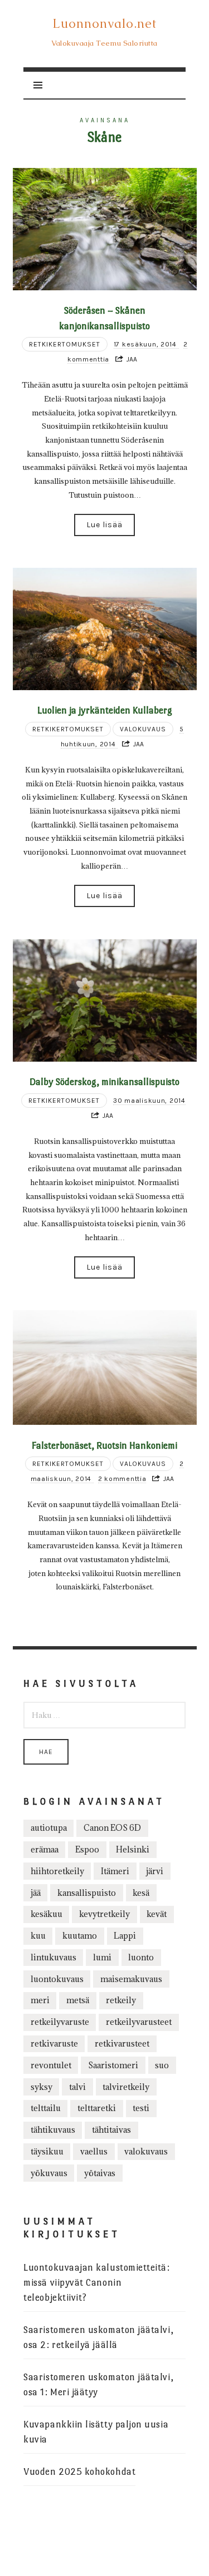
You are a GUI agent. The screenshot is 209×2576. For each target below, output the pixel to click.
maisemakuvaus (131, 1979)
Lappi (125, 1936)
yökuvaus (49, 2173)
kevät (157, 1914)
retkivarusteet (122, 2044)
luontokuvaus (57, 1979)
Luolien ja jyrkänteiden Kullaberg (105, 710)
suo (162, 2065)
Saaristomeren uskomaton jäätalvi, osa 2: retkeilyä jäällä (98, 2337)
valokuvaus (146, 2151)
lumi (102, 1957)
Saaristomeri (113, 2065)
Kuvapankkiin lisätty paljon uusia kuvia (96, 2432)
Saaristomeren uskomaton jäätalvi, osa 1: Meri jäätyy (98, 2385)
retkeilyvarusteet (139, 2022)
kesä (141, 1893)
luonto (141, 1957)
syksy (42, 2087)
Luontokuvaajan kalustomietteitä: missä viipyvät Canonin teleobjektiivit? (96, 2283)
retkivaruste (54, 2044)
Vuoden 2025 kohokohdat (79, 2472)
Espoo (87, 1849)
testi (141, 2108)
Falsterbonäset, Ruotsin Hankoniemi (104, 1445)
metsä (78, 2000)
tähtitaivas (111, 2130)
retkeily (121, 2000)
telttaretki (97, 2108)
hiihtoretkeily (57, 1871)
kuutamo (80, 1936)
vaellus (94, 2151)
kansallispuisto (87, 1893)
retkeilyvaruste (60, 2022)
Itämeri (115, 1871)
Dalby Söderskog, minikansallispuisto (104, 1082)
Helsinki (133, 1849)
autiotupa (49, 1828)
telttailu (46, 2108)
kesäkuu (47, 1914)
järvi (155, 1871)
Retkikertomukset (65, 344)
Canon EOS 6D (112, 1828)
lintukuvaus (54, 1957)
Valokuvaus (143, 729)
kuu (38, 1936)
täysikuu (47, 2151)
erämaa (45, 1849)
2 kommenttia (122, 1479)
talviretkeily (126, 2087)
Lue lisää (104, 525)
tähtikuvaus (53, 2130)
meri (40, 2000)
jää (36, 1893)
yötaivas (100, 2173)
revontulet (51, 2065)
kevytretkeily (104, 1914)
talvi (77, 2087)
